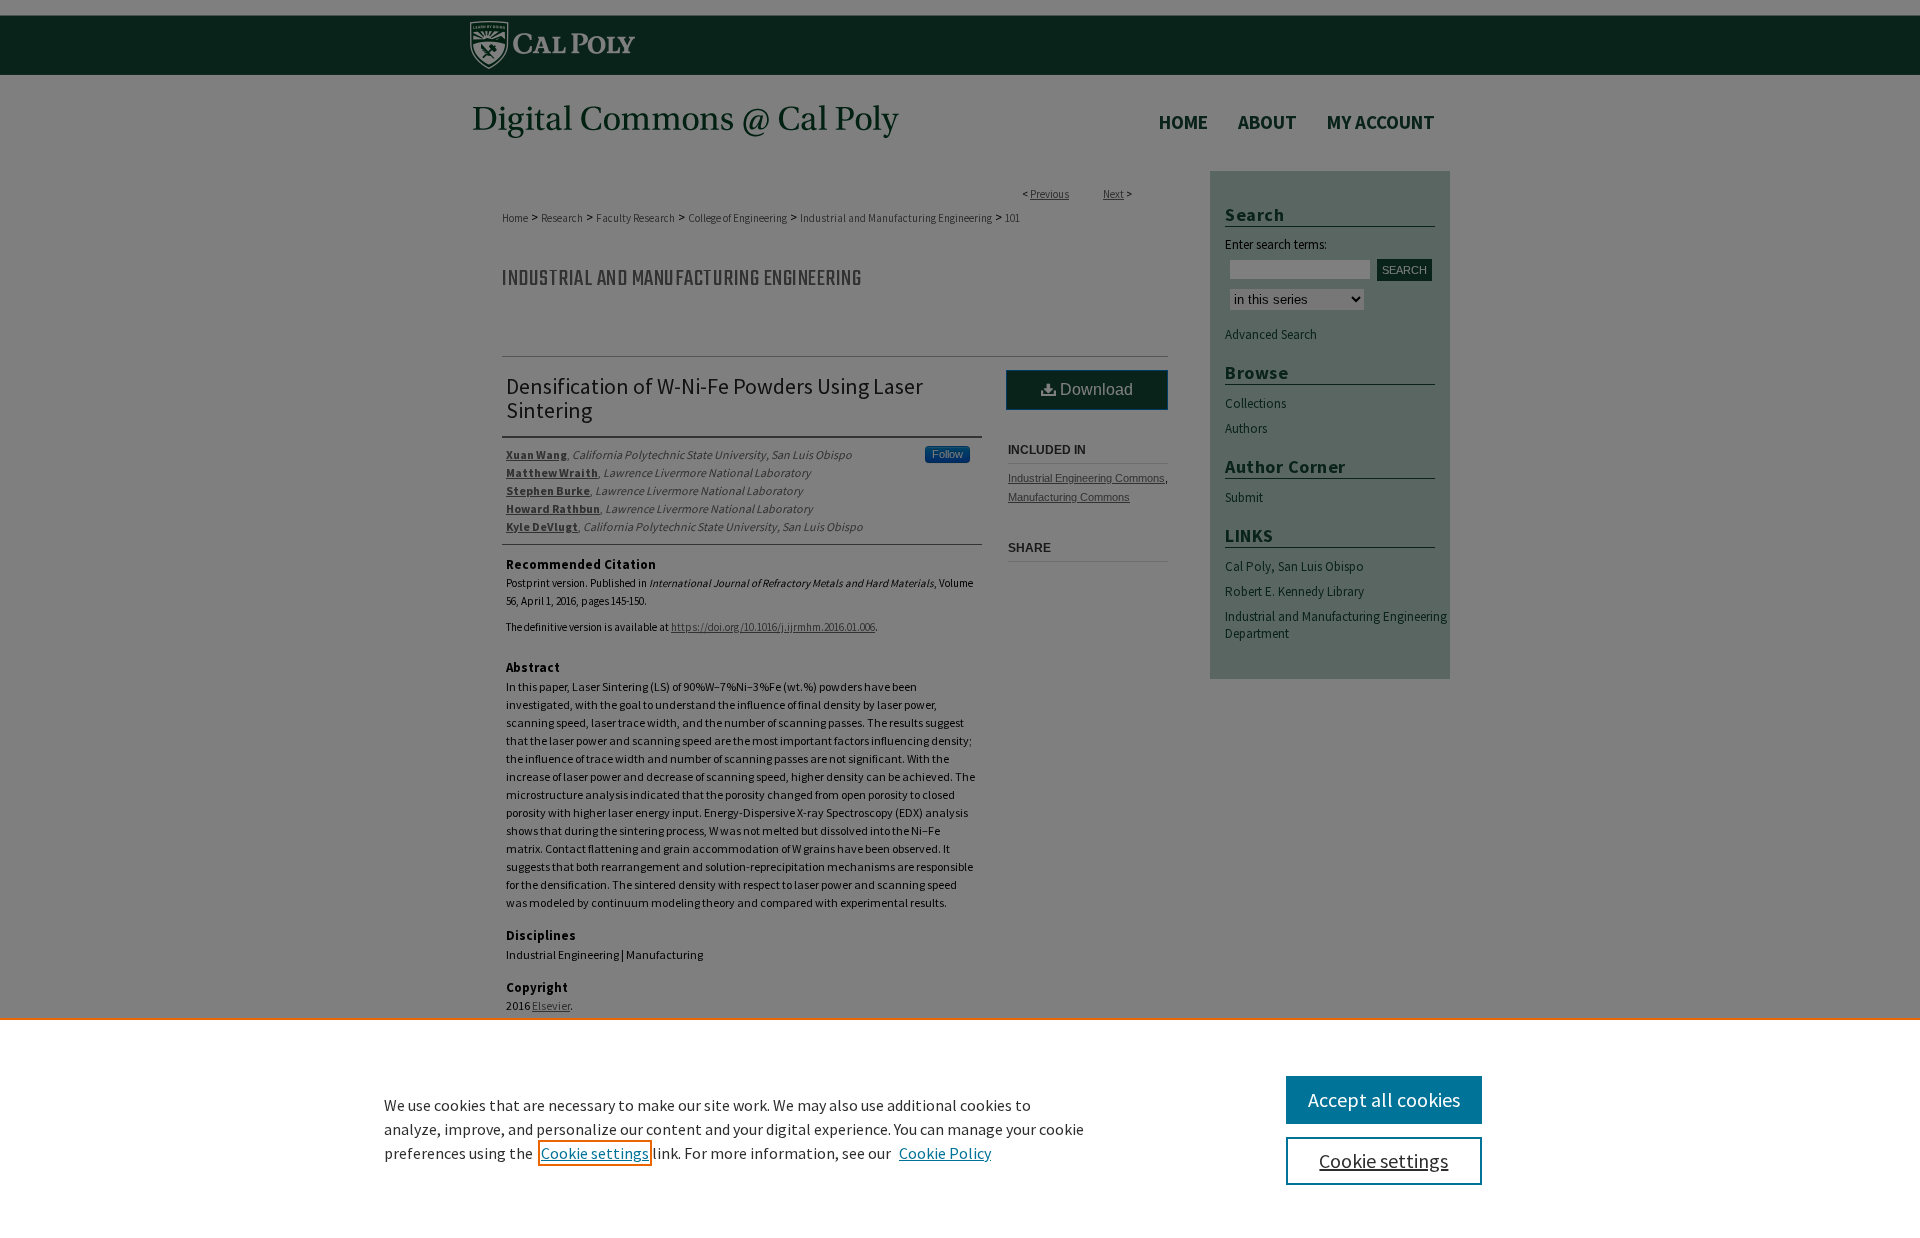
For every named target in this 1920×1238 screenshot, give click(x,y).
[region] (960, 1128)
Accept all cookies (1384, 1099)
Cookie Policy (945, 1153)
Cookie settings (595, 1153)
